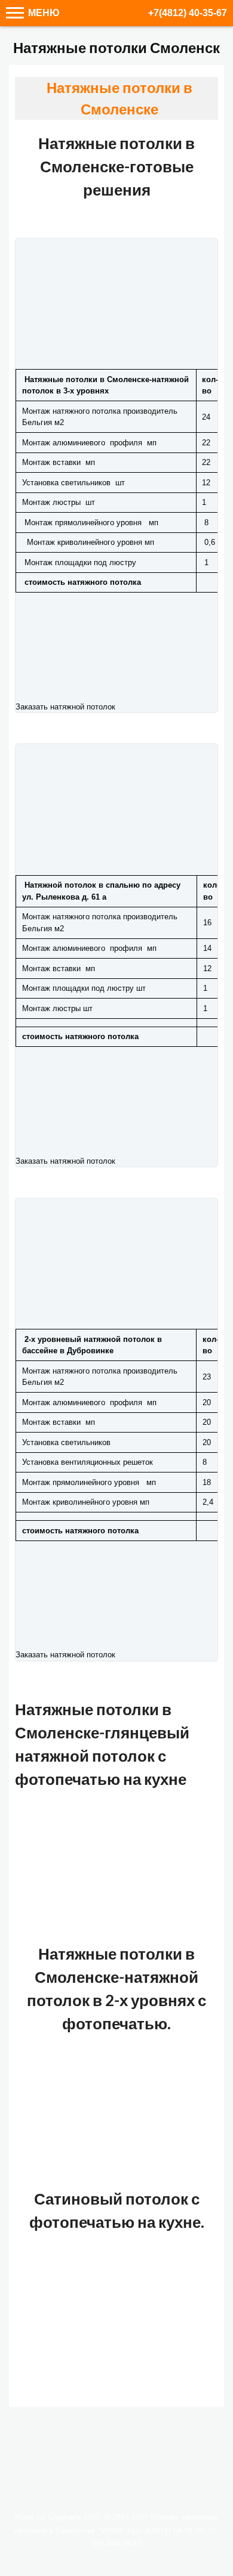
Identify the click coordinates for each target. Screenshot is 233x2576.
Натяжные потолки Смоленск (116, 47)
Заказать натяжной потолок (65, 707)
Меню (43, 13)
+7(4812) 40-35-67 (188, 13)
